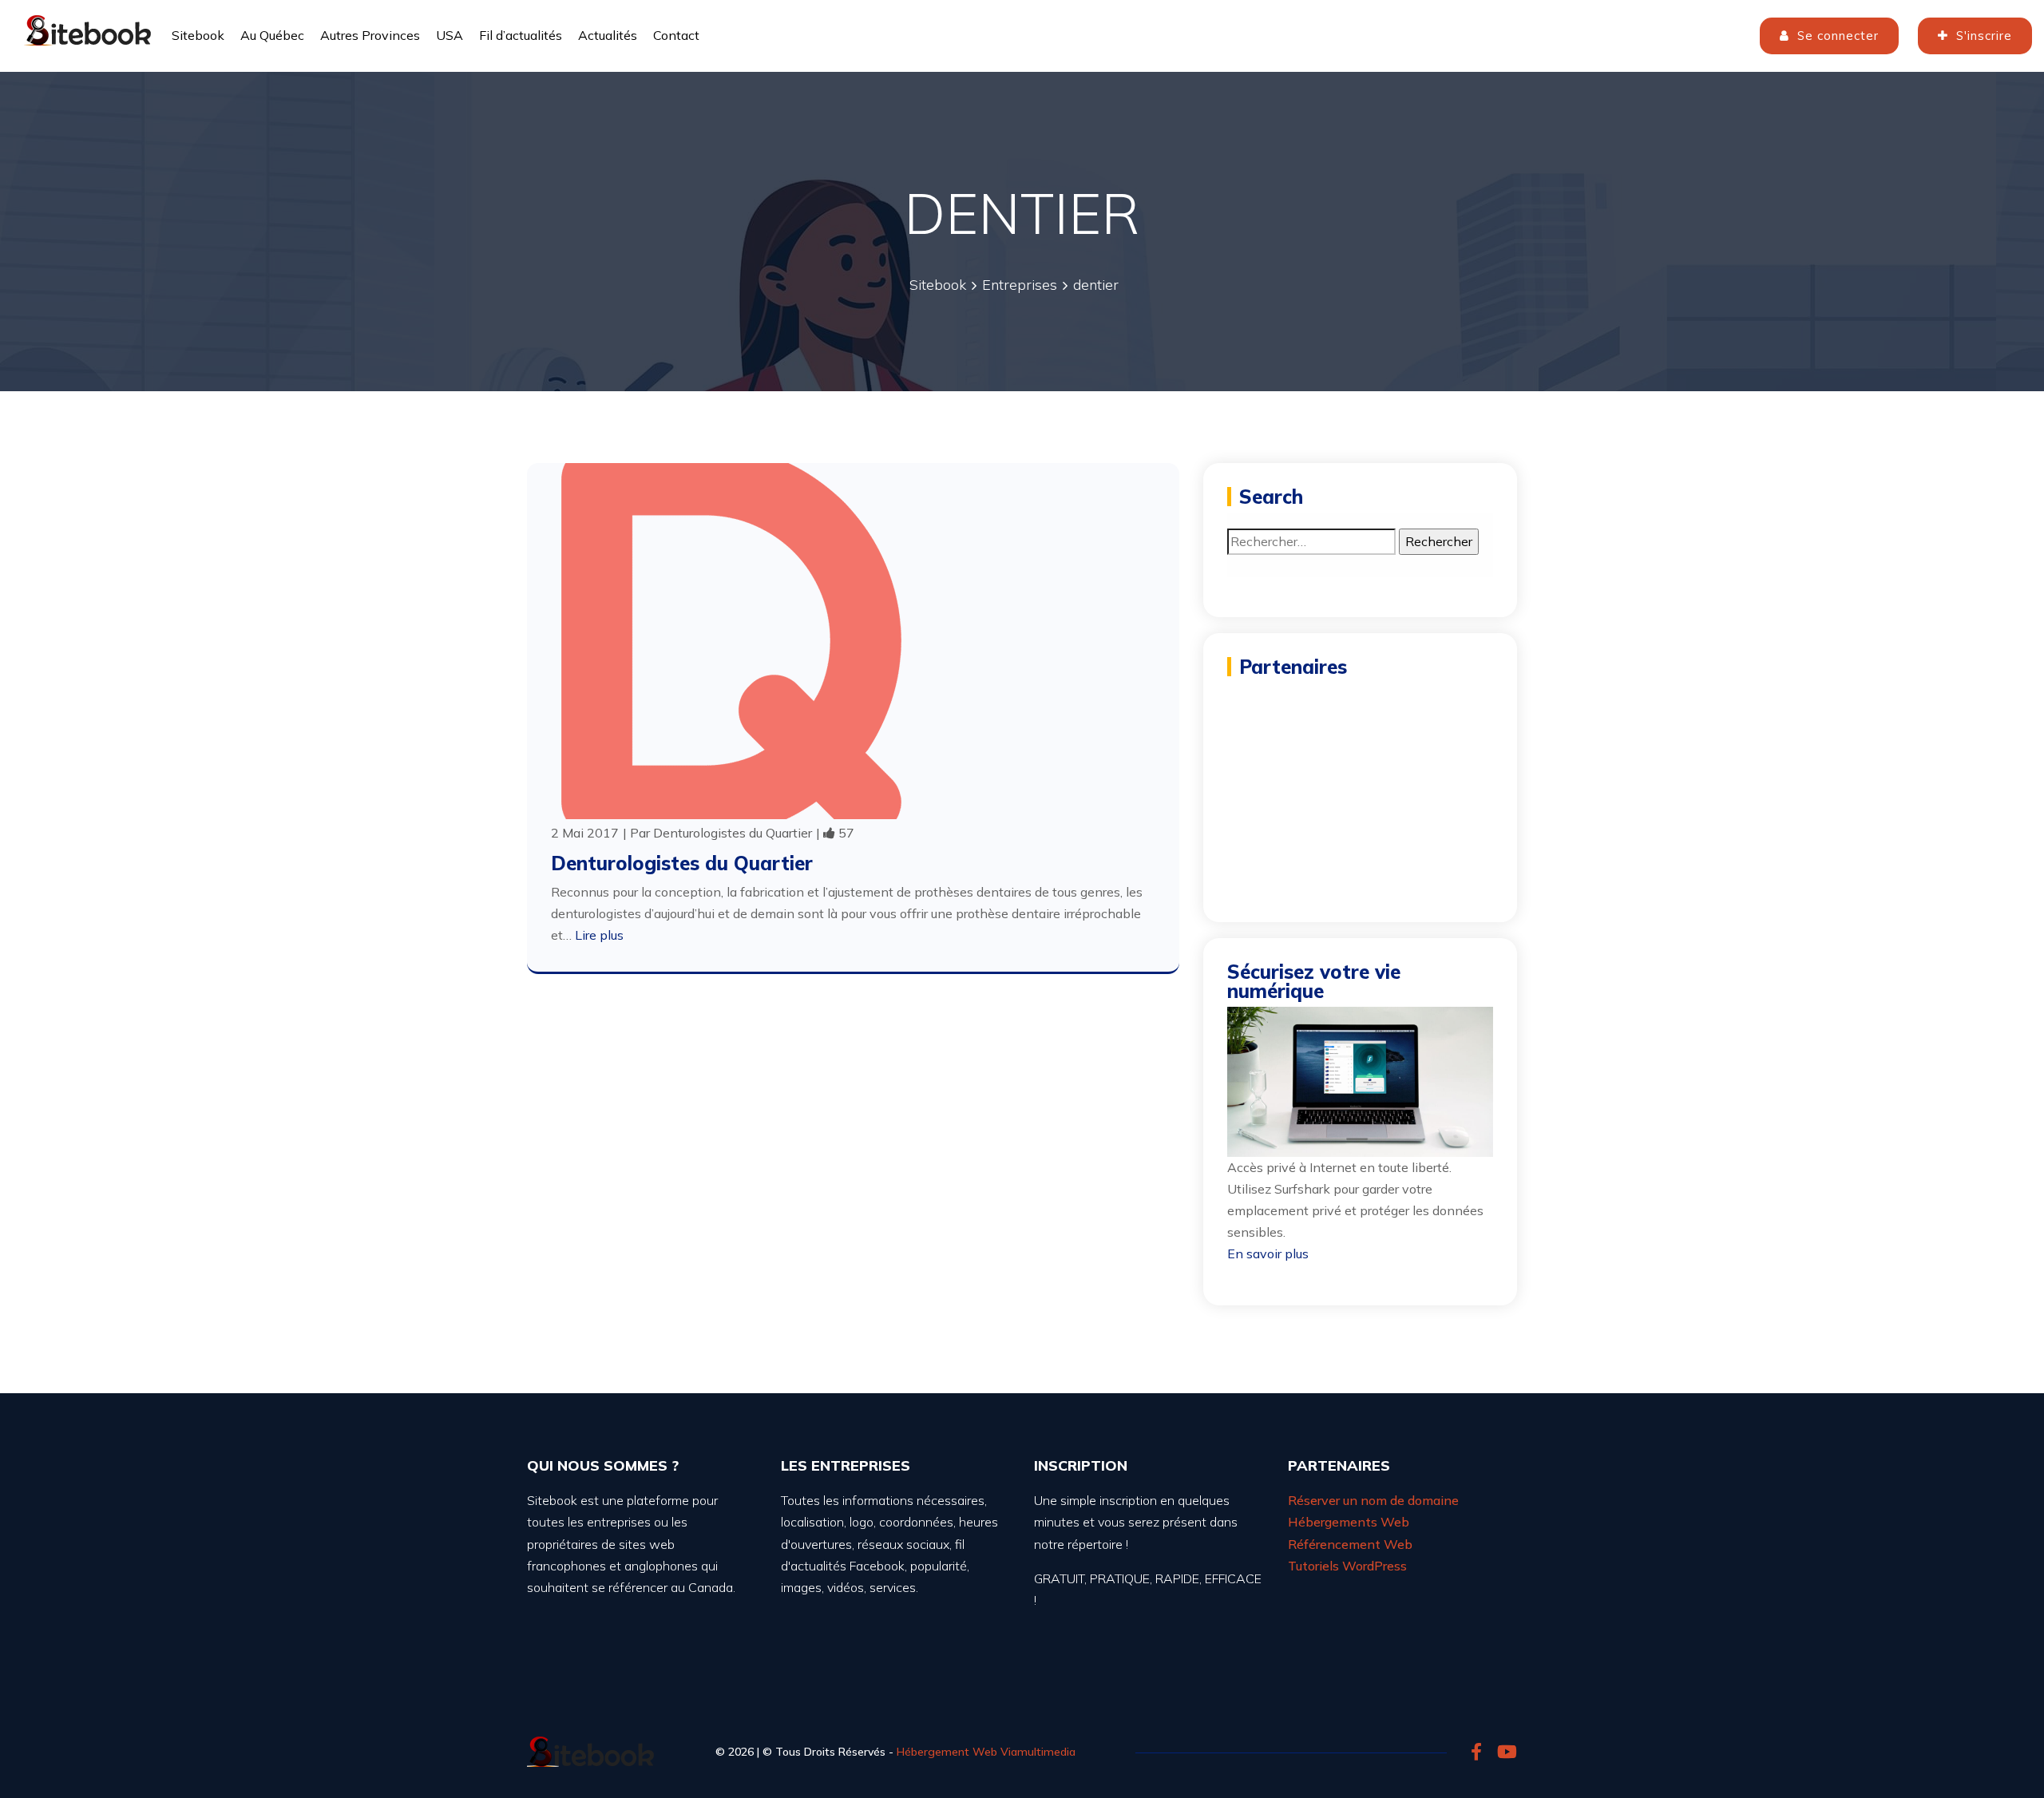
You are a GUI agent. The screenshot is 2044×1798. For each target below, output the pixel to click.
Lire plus (599, 935)
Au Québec (272, 35)
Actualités (608, 35)
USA (450, 35)
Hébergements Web (1349, 1522)
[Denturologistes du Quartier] (731, 640)
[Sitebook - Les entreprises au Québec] (88, 28)
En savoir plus (1268, 1253)
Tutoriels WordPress (1347, 1566)
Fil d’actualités (521, 35)
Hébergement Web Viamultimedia (986, 1752)
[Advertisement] (1360, 782)
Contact (676, 35)
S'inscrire (1982, 36)
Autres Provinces (370, 35)
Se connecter (1836, 36)
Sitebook (198, 35)
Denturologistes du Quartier (733, 833)
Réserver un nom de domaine (1373, 1500)
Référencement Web (1350, 1544)
